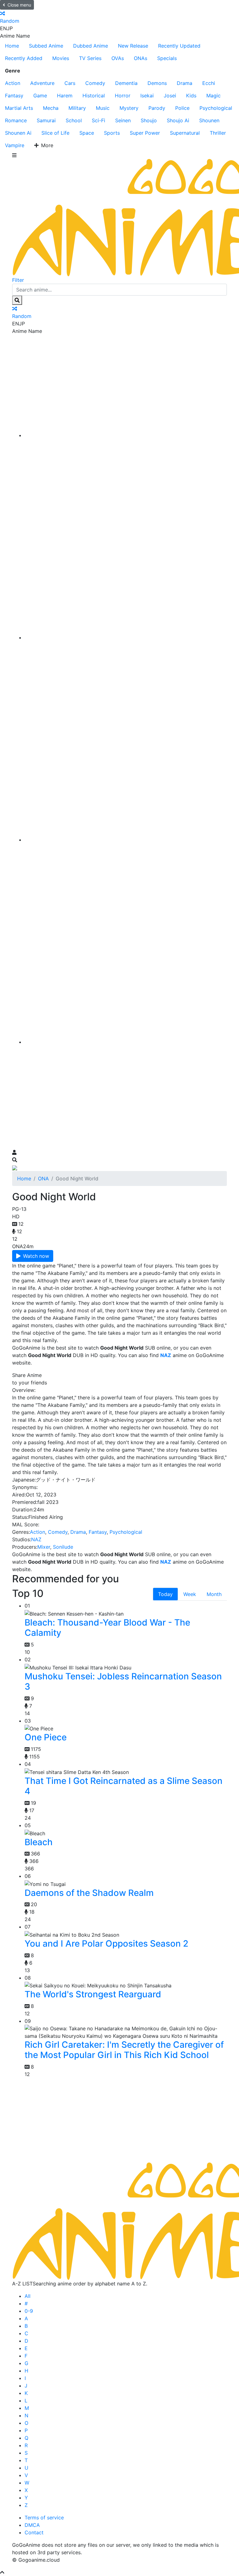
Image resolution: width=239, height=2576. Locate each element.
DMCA (32, 2525)
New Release (133, 46)
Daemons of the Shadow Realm (89, 1893)
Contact (34, 2532)
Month (214, 1594)
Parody (157, 108)
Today (165, 1594)
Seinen (123, 120)
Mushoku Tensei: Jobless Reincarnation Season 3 (123, 1682)
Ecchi (209, 83)
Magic (213, 96)
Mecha (51, 108)
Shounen (209, 120)
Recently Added (24, 58)
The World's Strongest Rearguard (93, 1994)
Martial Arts (19, 108)
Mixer (44, 1547)
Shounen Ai (18, 133)
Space (87, 133)
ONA (43, 1178)
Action (13, 83)
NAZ (36, 1539)
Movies (61, 58)
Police (182, 108)
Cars (70, 83)
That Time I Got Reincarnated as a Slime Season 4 (124, 1786)
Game (40, 96)
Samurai (46, 120)
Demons (157, 83)
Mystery (129, 108)
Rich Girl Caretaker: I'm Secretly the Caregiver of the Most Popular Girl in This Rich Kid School (124, 2050)
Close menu (19, 5)
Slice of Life (55, 133)
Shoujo (149, 120)
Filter (18, 280)
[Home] (126, 435)
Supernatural (185, 133)
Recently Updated (179, 46)
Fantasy (14, 96)
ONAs (141, 58)
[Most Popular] (126, 1042)
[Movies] (126, 637)
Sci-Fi (98, 120)
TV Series (90, 58)
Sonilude (63, 1547)
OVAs (118, 58)
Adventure (42, 83)
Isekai (147, 96)
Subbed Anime (46, 46)
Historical (94, 96)
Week (190, 1594)
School (74, 120)
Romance (16, 120)
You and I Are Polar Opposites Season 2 (106, 1944)
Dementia (126, 83)
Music (103, 108)
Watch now (36, 1256)
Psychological (216, 108)
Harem (65, 96)
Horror (123, 96)
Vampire (15, 145)
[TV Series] (126, 840)
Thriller (218, 133)
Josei (170, 96)
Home (12, 46)
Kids (191, 96)
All (28, 2296)
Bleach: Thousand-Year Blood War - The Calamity (107, 1628)
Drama (185, 83)
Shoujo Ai (178, 120)
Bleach (39, 1842)
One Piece (46, 1737)
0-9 (29, 2311)
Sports (112, 133)
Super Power (145, 133)
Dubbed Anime (91, 46)
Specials (167, 58)
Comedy (95, 83)
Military (77, 108)
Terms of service (44, 2518)
